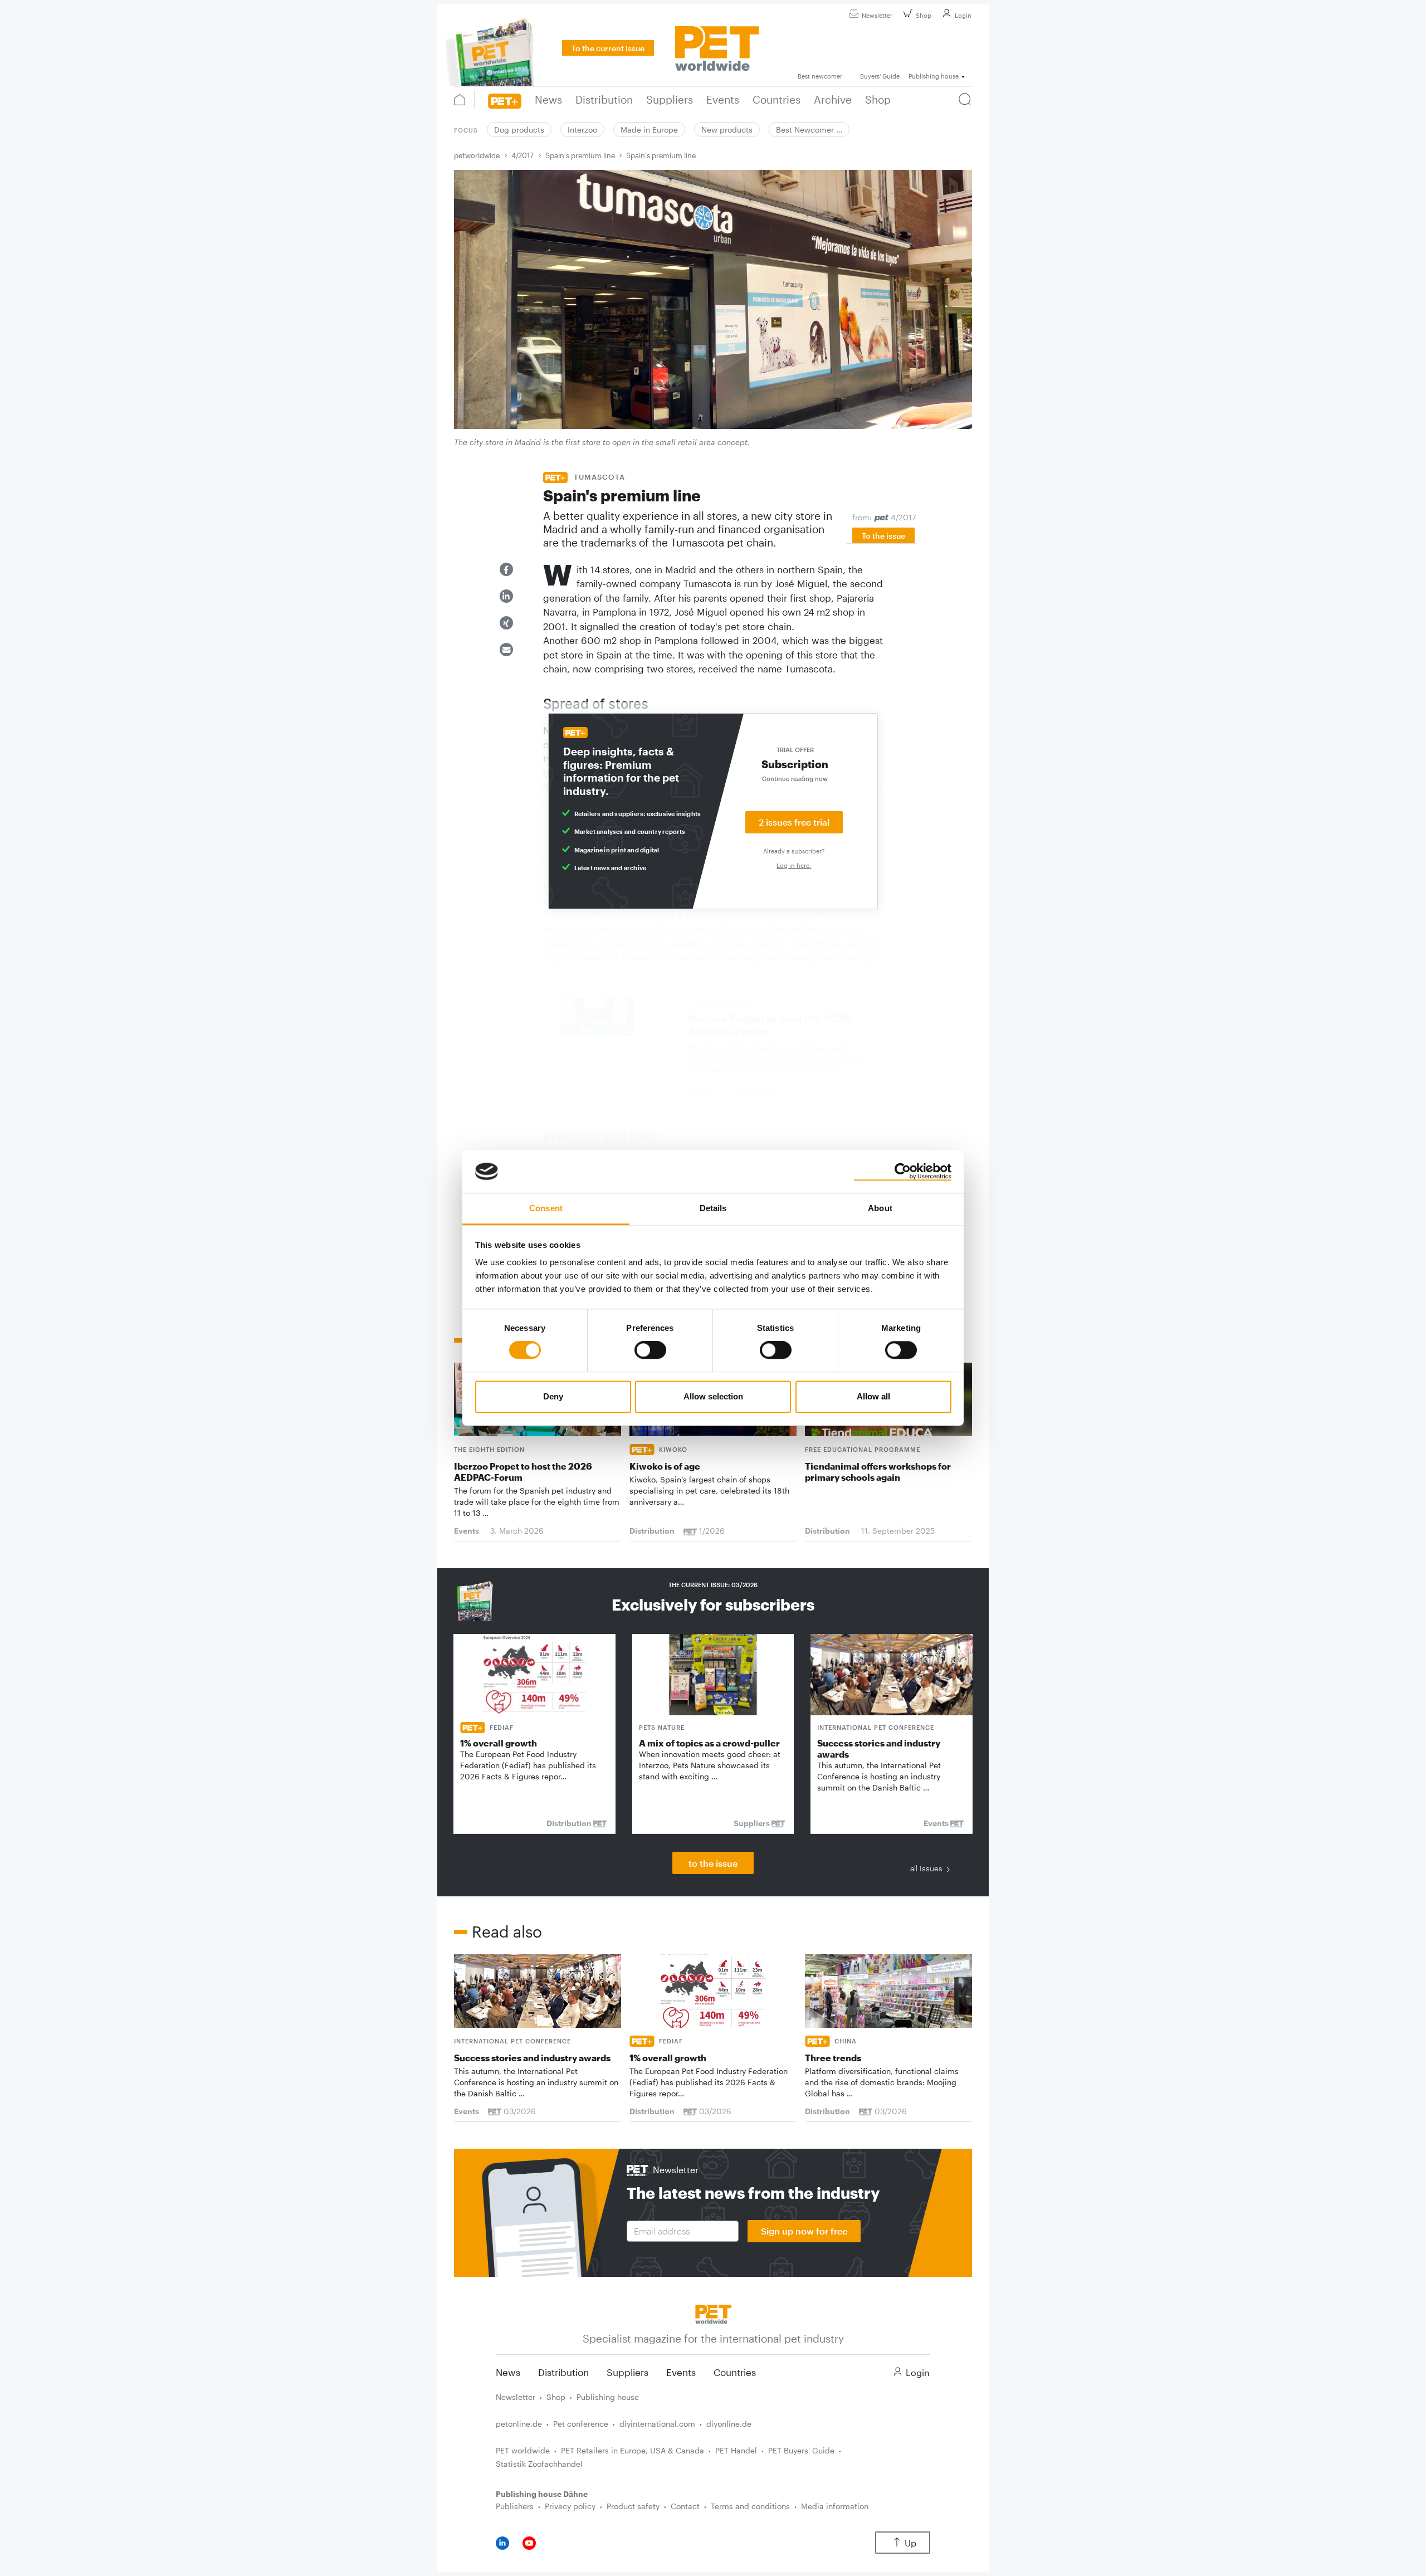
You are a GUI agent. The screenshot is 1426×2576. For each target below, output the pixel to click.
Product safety (633, 2506)
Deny (553, 1396)
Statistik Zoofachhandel (539, 2464)
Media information (835, 2506)
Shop (924, 15)
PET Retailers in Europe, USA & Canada (633, 2450)
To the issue (883, 536)
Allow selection (713, 1396)
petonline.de (519, 2424)
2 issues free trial (794, 822)
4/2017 (522, 155)
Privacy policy (570, 2506)
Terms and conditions (750, 2506)
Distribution (563, 2372)
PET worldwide (523, 2450)
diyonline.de (729, 2424)
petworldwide (477, 155)
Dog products (519, 130)
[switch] (650, 1350)
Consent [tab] (546, 1208)
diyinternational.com (657, 2424)
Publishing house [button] (934, 76)
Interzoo (582, 130)
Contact (685, 2506)
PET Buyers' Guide (801, 2450)
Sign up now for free (804, 2231)
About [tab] (880, 1208)
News (508, 2372)
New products (727, 130)
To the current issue (608, 48)
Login (963, 15)
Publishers (515, 2506)
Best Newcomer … (809, 130)
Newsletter (877, 15)
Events (681, 2372)
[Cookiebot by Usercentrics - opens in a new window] (903, 1172)
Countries (735, 2372)
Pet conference (581, 2424)
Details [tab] (713, 1208)
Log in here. (794, 865)
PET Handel (736, 2450)
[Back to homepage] (713, 2313)
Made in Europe (649, 130)
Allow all (873, 1396)
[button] (506, 569)
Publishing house (608, 2397)
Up (910, 2543)
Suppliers (627, 2372)
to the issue (713, 1863)
